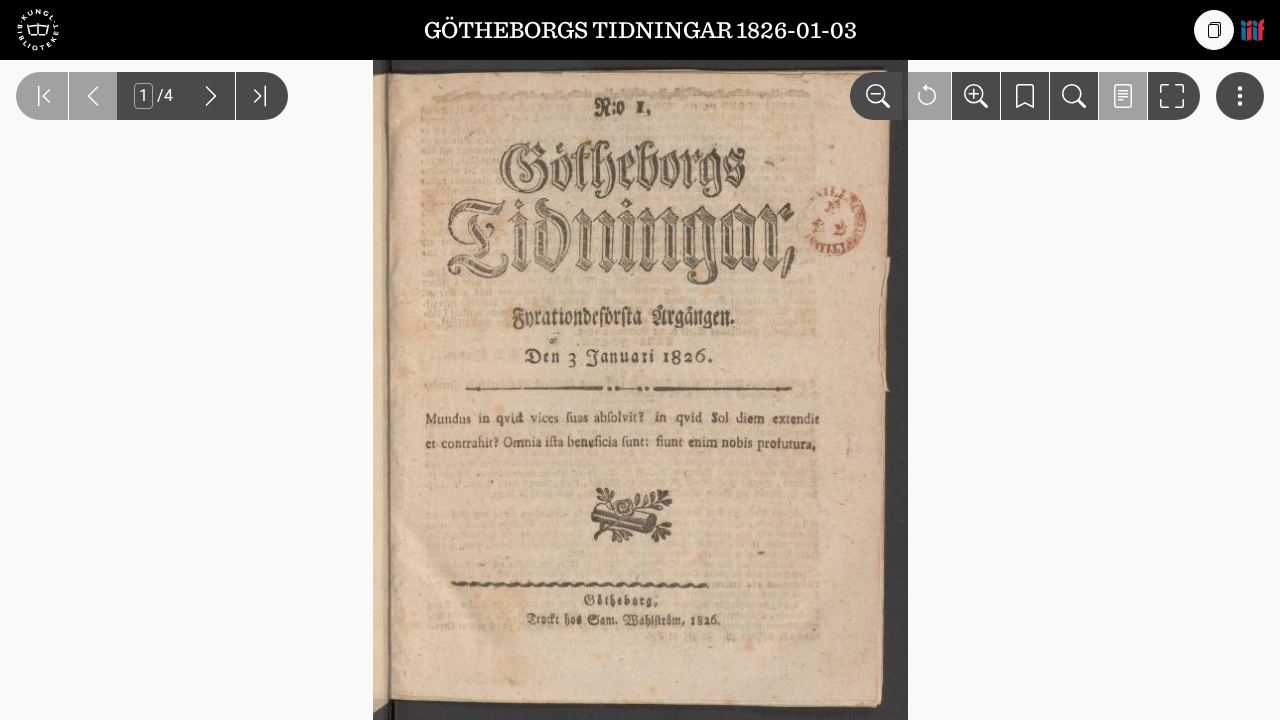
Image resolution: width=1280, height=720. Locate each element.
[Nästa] (211, 96)
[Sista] (262, 96)
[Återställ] (927, 96)
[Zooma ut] (876, 96)
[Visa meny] (1240, 96)
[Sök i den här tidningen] (1074, 96)
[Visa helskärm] (1174, 96)
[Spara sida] (1025, 96)
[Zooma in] (976, 96)
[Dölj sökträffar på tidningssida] (1123, 96)
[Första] (42, 96)
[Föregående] (93, 96)
